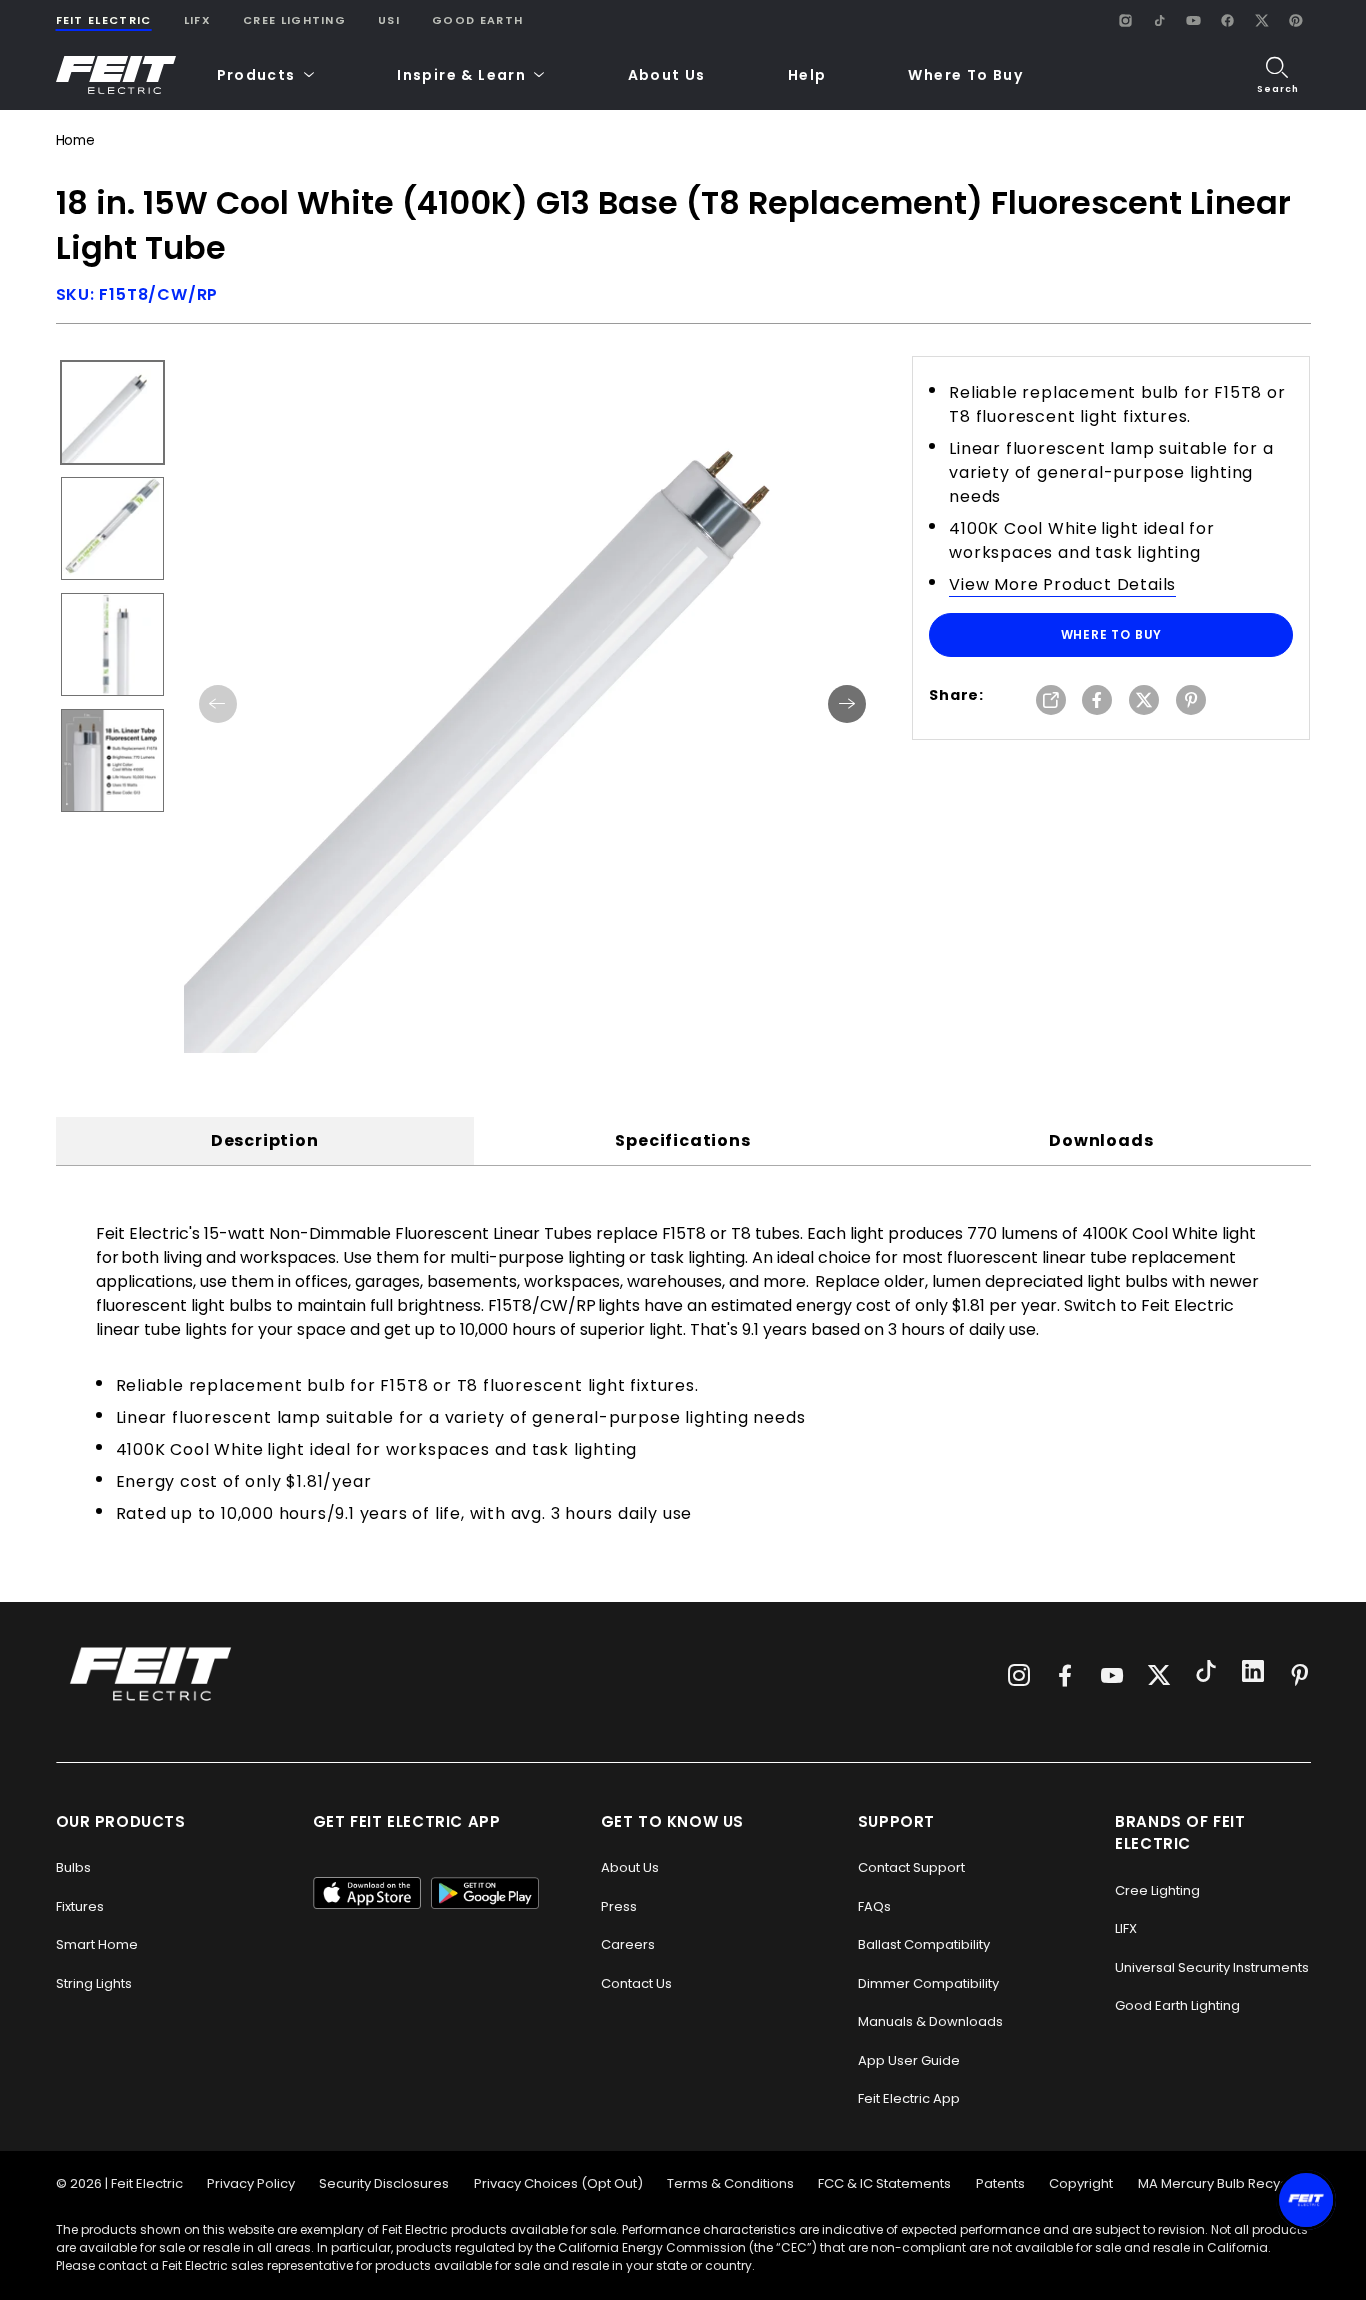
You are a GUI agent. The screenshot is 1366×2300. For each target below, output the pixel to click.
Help (807, 75)
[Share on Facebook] (1097, 701)
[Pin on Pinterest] (1191, 701)
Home (75, 140)
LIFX (197, 20)
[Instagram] (1126, 20)
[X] (1262, 20)
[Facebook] (1228, 20)
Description (265, 1140)
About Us (667, 75)
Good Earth (477, 20)
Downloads (1101, 1140)
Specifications (682, 1140)
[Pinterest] (1296, 20)
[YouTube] (1194, 20)
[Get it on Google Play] (485, 1893)
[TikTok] (1160, 20)
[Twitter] (1159, 1675)
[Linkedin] (1253, 1674)
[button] (266, 75)
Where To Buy (965, 75)
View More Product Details (1062, 584)
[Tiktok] (1206, 1674)
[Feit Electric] (116, 75)
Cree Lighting (294, 20)
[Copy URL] (1051, 701)
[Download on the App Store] (367, 1893)
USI (389, 20)
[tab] (265, 1141)
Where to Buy (1112, 634)
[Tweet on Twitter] (1144, 701)
